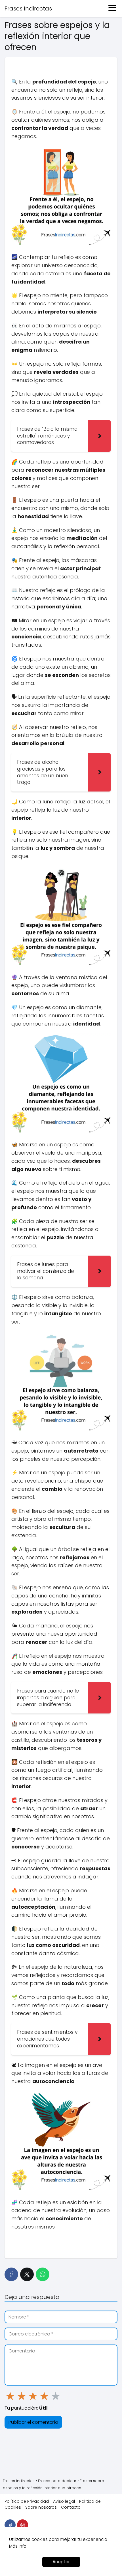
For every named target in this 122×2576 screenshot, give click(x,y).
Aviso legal (64, 2501)
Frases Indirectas (28, 8)
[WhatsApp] (43, 2274)
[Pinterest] (23, 2525)
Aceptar (61, 2562)
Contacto (71, 2507)
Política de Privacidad (27, 2501)
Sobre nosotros (41, 2507)
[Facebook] (11, 2274)
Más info (18, 2546)
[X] (27, 2274)
